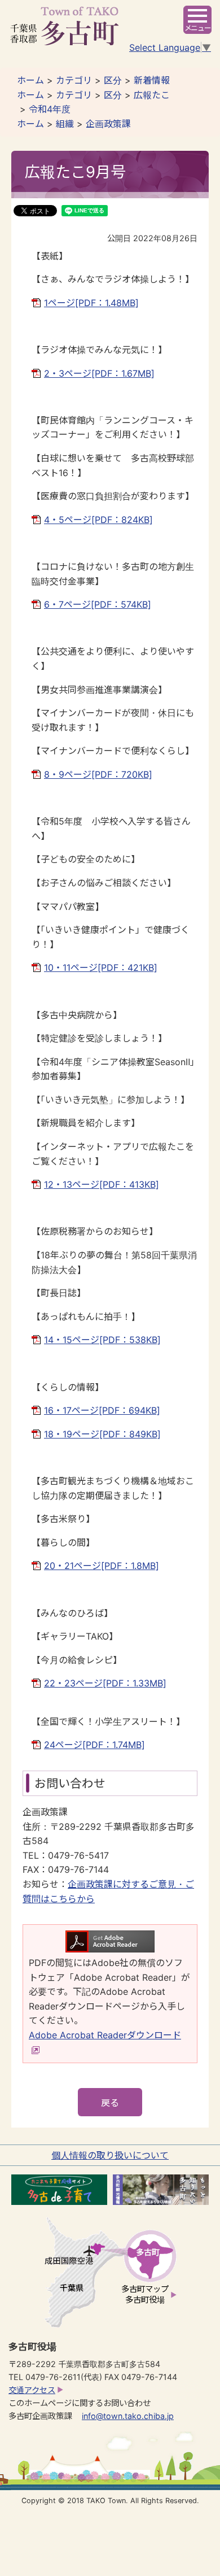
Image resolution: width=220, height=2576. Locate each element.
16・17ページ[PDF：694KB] (102, 1410)
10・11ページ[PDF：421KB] (101, 967)
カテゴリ (74, 80)
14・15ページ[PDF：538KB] (102, 1340)
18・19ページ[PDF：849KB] (102, 1434)
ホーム (30, 80)
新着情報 (152, 80)
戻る (110, 2103)
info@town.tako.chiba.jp (128, 2416)
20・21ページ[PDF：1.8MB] (102, 1566)
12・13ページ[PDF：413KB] (102, 1184)
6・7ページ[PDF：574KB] (98, 604)
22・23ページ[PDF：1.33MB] (105, 1683)
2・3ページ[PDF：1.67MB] (99, 373)
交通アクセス (32, 2390)
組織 (65, 124)
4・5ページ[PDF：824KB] (98, 520)
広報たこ (152, 95)
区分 (113, 80)
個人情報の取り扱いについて (110, 2155)
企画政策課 (108, 124)
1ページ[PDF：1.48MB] (91, 303)
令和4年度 (50, 109)
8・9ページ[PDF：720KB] (98, 774)
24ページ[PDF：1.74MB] (94, 1745)
